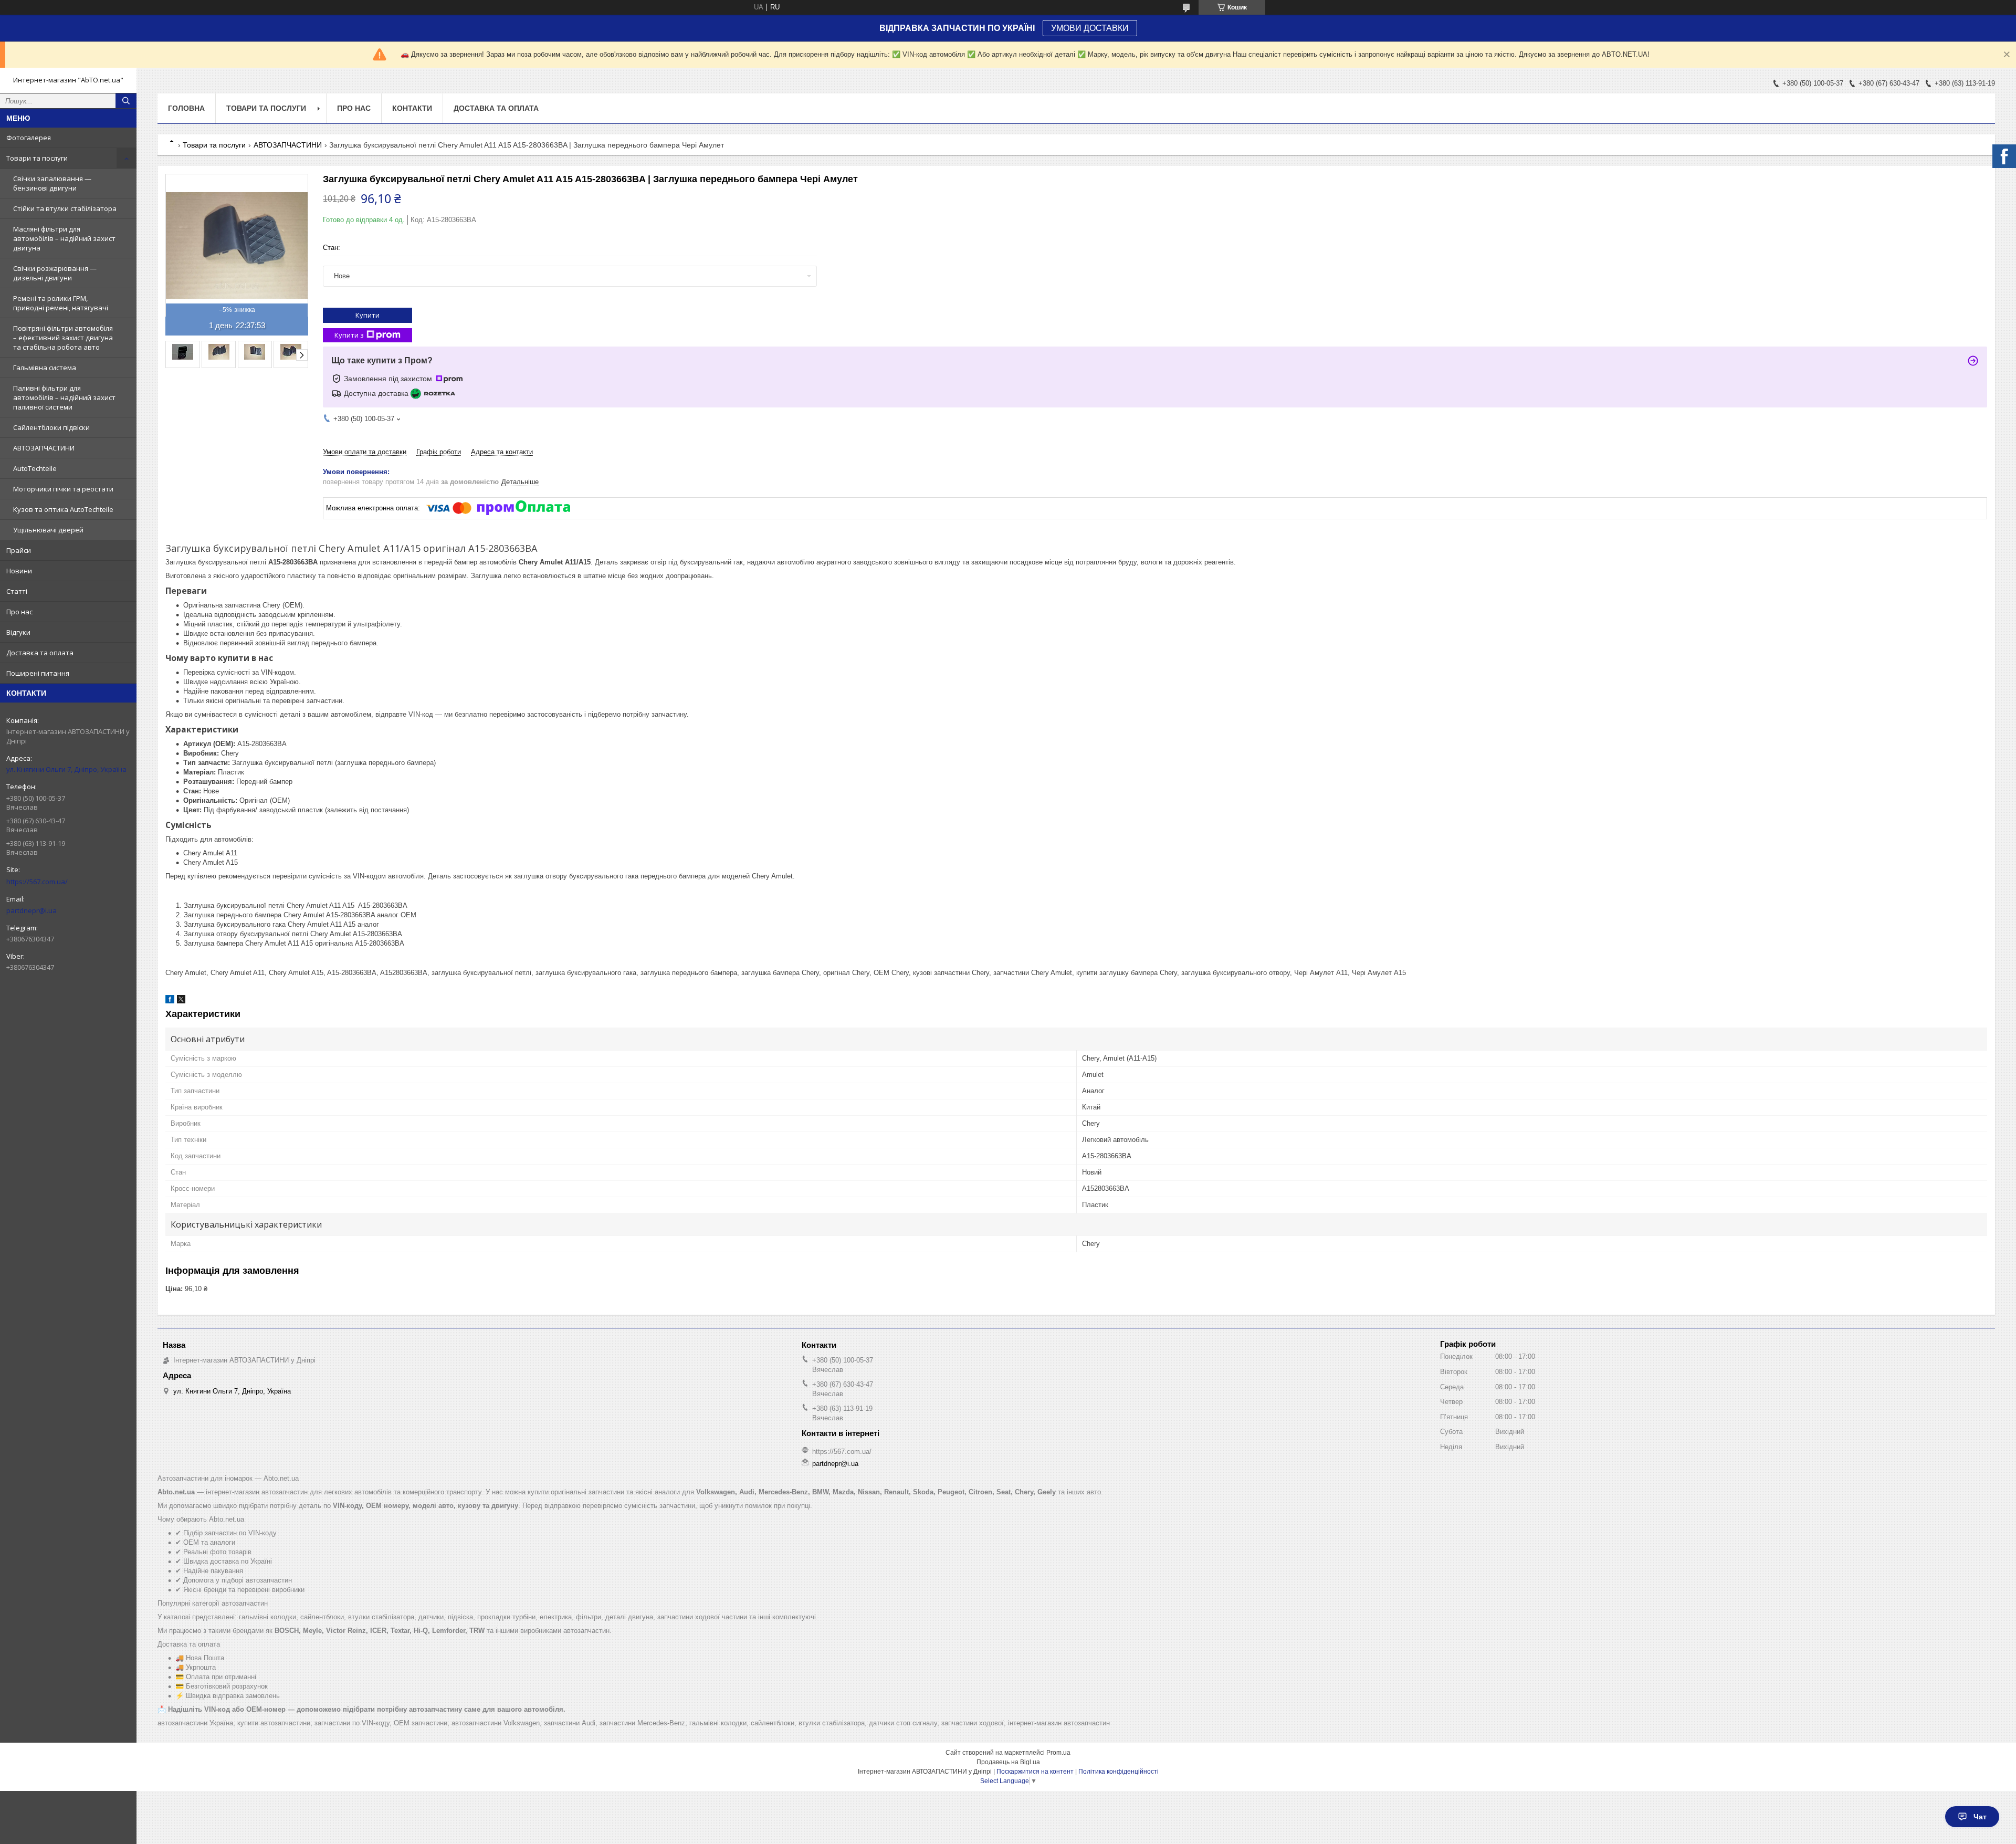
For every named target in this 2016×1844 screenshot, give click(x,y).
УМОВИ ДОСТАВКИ (1090, 28)
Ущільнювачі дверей (48, 530)
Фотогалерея (29, 138)
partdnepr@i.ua (31, 910)
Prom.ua (1058, 1753)
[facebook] (170, 1001)
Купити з (349, 335)
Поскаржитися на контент (1035, 1772)
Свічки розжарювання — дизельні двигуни (55, 273)
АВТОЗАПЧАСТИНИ (44, 448)
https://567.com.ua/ (37, 882)
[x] (181, 1001)
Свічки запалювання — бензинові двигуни (52, 183)
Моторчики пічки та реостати (63, 489)
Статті (17, 591)
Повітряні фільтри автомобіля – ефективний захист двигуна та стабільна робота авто (63, 338)
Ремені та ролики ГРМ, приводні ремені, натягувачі (61, 303)
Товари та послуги (37, 158)
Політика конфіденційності (1119, 1772)
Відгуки (18, 632)
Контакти (412, 108)
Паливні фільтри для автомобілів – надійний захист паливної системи (64, 397)
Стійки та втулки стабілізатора (65, 208)
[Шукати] (126, 101)
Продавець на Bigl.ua (1008, 1762)
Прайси (19, 550)
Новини (19, 571)
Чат (1980, 1817)
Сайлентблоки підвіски (51, 427)
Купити (367, 315)
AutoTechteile (35, 468)
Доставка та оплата (40, 653)
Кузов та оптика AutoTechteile (63, 509)
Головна (186, 108)
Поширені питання (38, 673)
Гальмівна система (45, 368)
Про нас (19, 612)
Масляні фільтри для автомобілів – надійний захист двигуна (64, 238)
